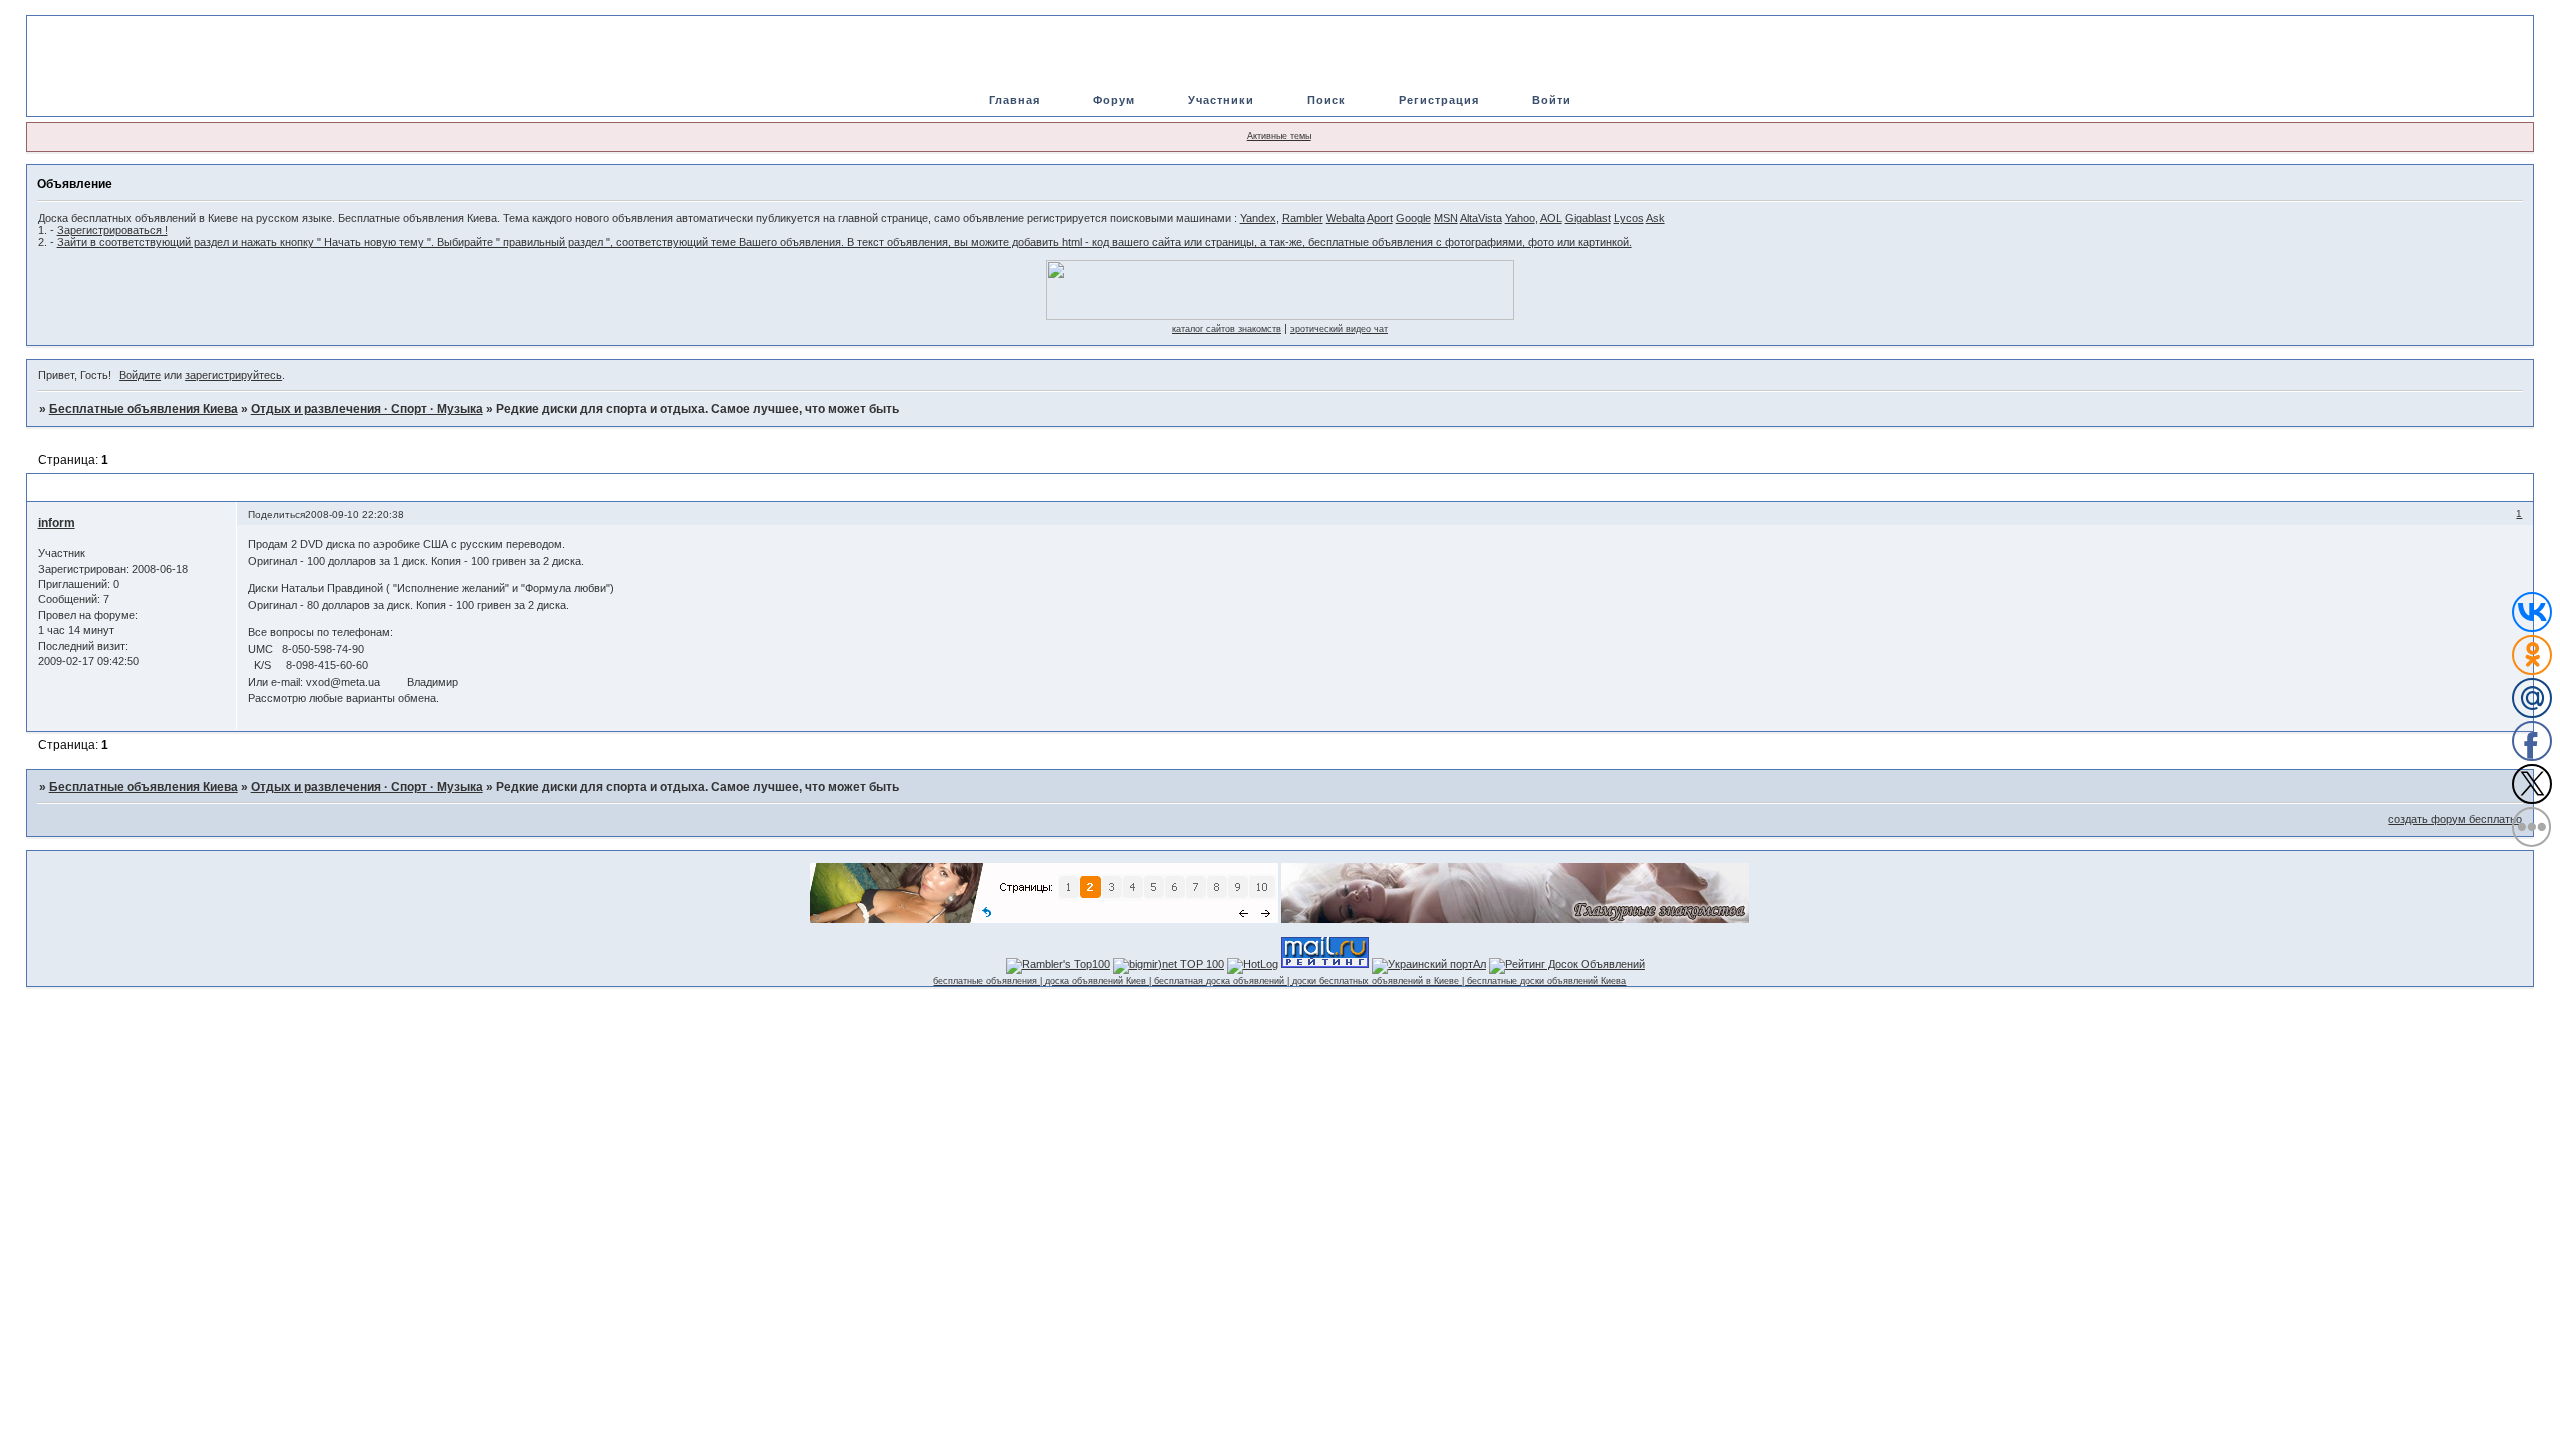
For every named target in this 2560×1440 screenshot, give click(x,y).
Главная (1014, 100)
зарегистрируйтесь (233, 375)
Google (1413, 218)
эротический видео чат (1339, 329)
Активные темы (1279, 136)
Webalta (1345, 218)
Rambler (1302, 218)
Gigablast (1588, 218)
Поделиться (276, 514)
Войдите (140, 375)
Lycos (1629, 218)
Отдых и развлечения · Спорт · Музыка (367, 409)
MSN (1446, 218)
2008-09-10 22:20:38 (354, 514)
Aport (1380, 218)
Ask (1655, 218)
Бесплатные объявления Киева (143, 409)
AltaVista (1481, 218)
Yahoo (1520, 218)
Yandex (1258, 218)
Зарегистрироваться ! (112, 230)
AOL (1551, 218)
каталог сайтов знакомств (1226, 329)
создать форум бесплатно (2455, 819)
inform (56, 523)
